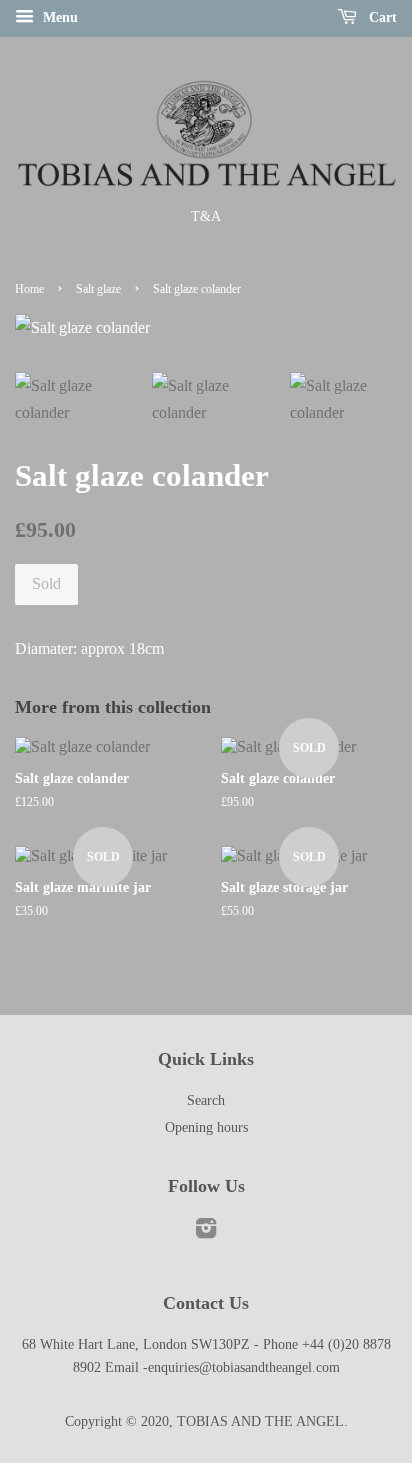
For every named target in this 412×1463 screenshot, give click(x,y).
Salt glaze (98, 289)
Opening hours (206, 1127)
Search (206, 1100)
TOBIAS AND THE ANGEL (260, 1421)
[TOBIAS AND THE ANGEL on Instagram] (206, 1232)
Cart (381, 17)
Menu (58, 17)
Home (29, 289)
